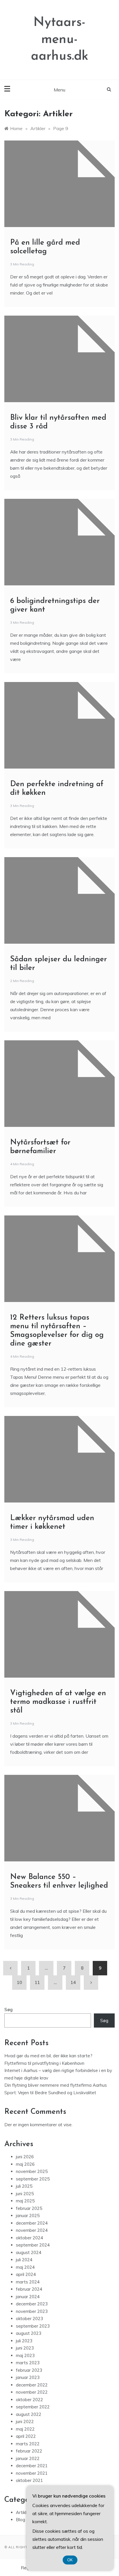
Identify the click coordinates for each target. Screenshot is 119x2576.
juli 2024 (24, 2260)
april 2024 (26, 2274)
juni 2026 (25, 2157)
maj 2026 (25, 2164)
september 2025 (33, 2179)
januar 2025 (28, 2216)
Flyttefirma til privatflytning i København (44, 2063)
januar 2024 (28, 2297)
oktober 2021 (29, 2480)
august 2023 (29, 2333)
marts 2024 (28, 2282)
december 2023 (32, 2304)
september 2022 (33, 2407)
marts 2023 (28, 2363)
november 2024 (32, 2230)
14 (73, 1982)
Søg (9, 2010)
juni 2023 (25, 2348)
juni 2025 (25, 2194)
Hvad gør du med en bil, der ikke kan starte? (48, 2056)
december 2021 (32, 2466)
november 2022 (32, 2392)
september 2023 (33, 2326)
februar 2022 (29, 2451)
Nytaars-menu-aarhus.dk (60, 40)
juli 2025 (24, 2186)
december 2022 (32, 2385)
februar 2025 (29, 2208)
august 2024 (29, 2252)
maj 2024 (25, 2267)
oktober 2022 (29, 2400)
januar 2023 (28, 2377)
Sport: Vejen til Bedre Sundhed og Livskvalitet (50, 2093)
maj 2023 (25, 2355)
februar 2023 (29, 2370)
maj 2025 (25, 2201)
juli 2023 (24, 2341)
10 (19, 1982)
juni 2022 (25, 2422)
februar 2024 (29, 2289)
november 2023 (32, 2311)
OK (70, 2560)
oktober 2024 (29, 2238)
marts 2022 (28, 2444)
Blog (21, 2520)
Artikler (23, 2512)
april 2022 (26, 2436)
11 (37, 1982)
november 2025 (32, 2171)
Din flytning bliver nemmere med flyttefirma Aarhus (56, 2085)
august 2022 (29, 2414)
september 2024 (33, 2245)
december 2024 (32, 2223)
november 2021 (32, 2473)
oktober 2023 (29, 2319)
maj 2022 (25, 2429)
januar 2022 (28, 2458)
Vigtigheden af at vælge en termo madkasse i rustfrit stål (58, 1702)
